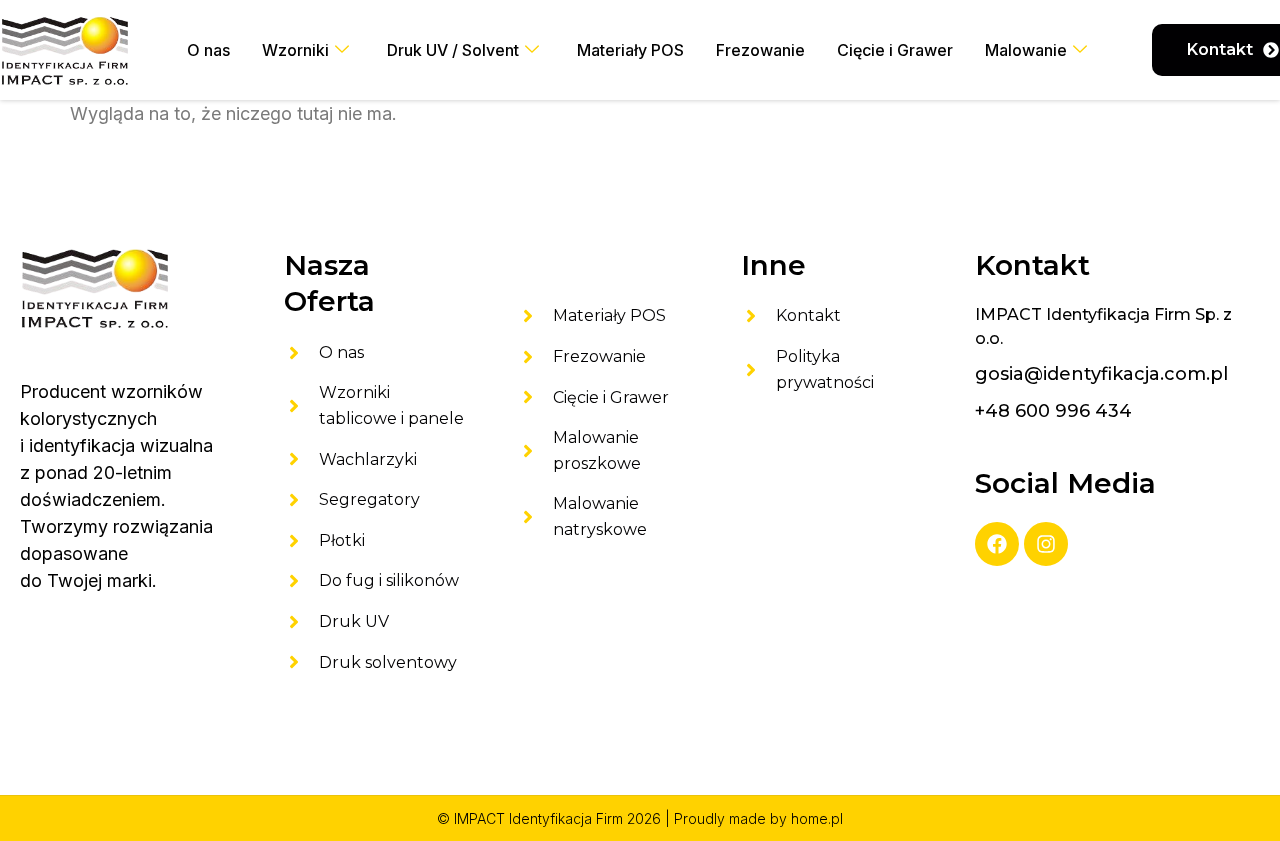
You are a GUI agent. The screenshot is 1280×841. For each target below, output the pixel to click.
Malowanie (1026, 50)
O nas (208, 50)
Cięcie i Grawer (895, 50)
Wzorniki (295, 50)
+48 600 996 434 (1053, 411)
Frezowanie (760, 50)
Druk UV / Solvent (453, 50)
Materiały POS (630, 50)
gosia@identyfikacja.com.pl (1101, 374)
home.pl (817, 818)
